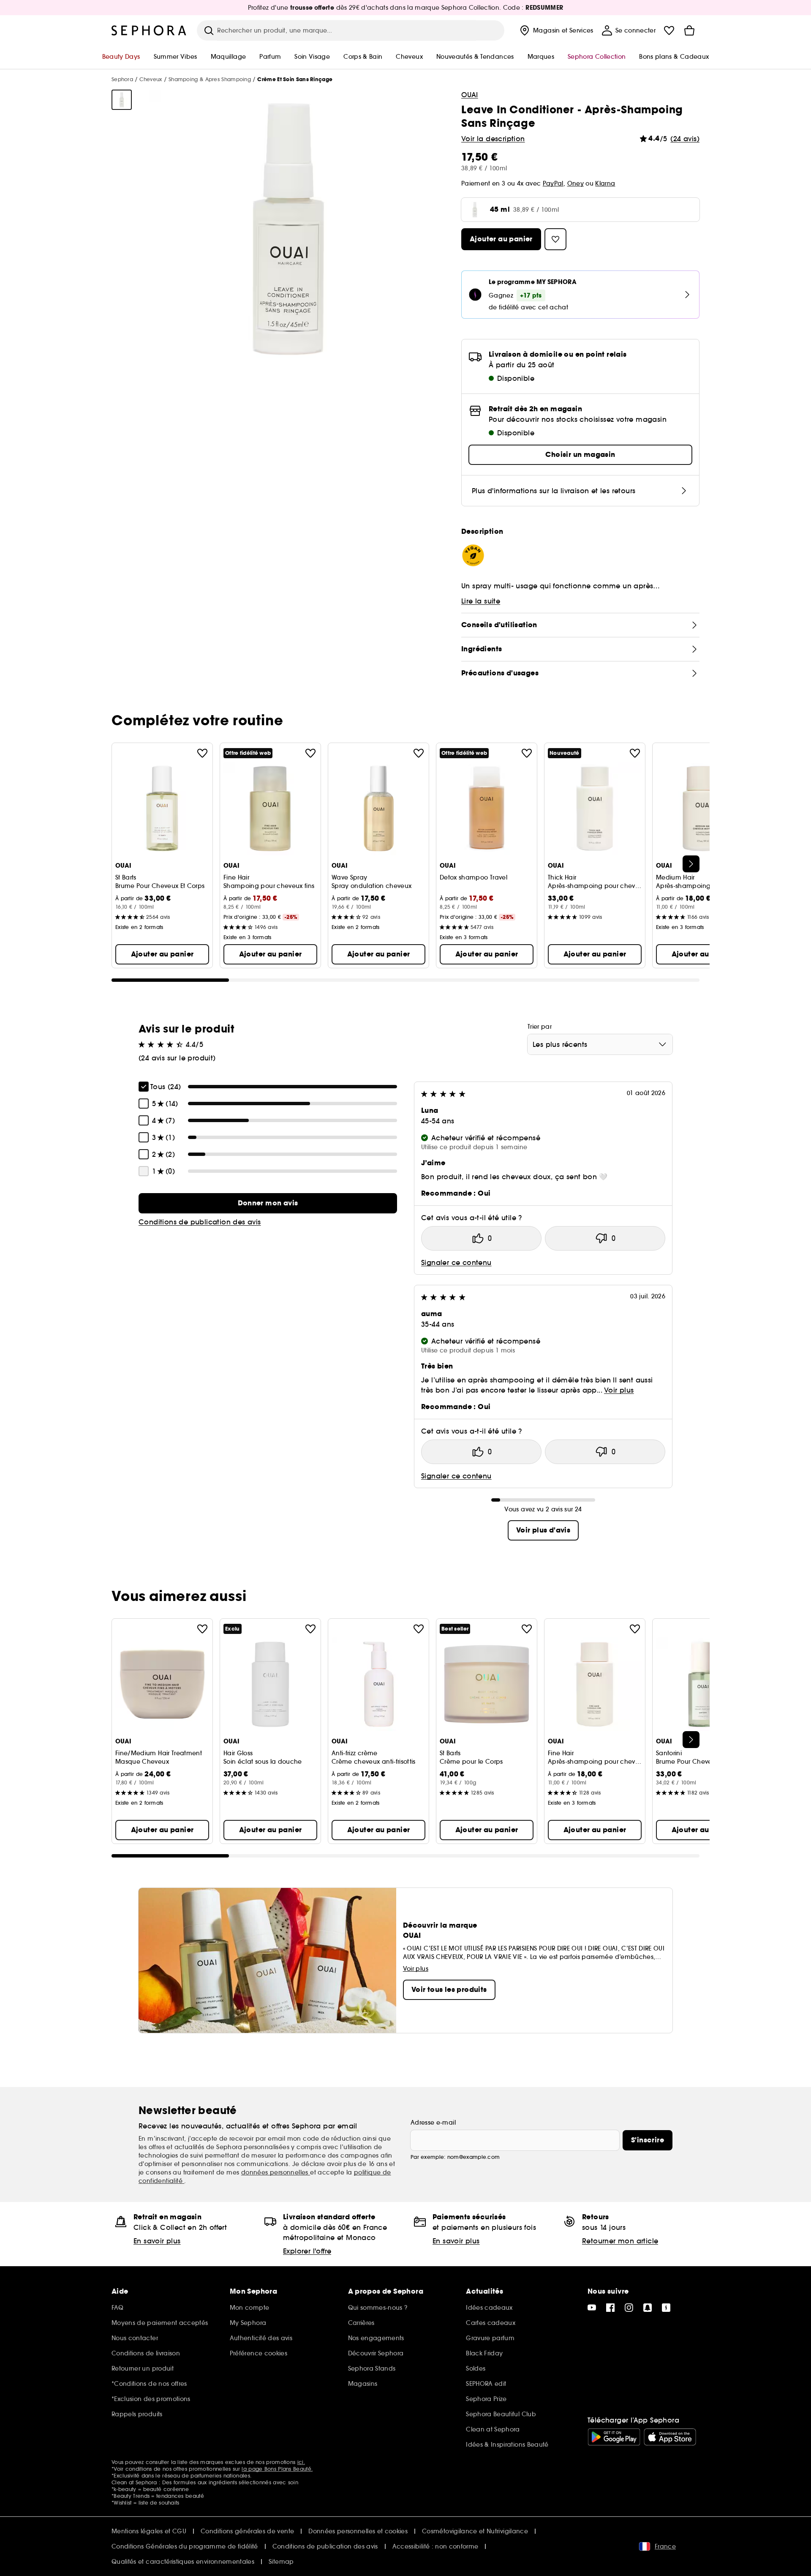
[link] (268, 1203)
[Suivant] (691, 864)
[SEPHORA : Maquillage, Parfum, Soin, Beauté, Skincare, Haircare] (149, 30)
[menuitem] (556, 30)
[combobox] (600, 1044)
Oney (576, 183)
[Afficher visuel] (122, 100)
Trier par (540, 1027)
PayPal (553, 183)
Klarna (605, 183)
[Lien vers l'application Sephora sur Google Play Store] (614, 2437)
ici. (301, 2462)
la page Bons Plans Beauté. (277, 2469)
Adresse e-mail (433, 2123)
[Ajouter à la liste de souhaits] (202, 753)
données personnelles (276, 2172)
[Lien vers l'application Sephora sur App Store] (670, 2437)
